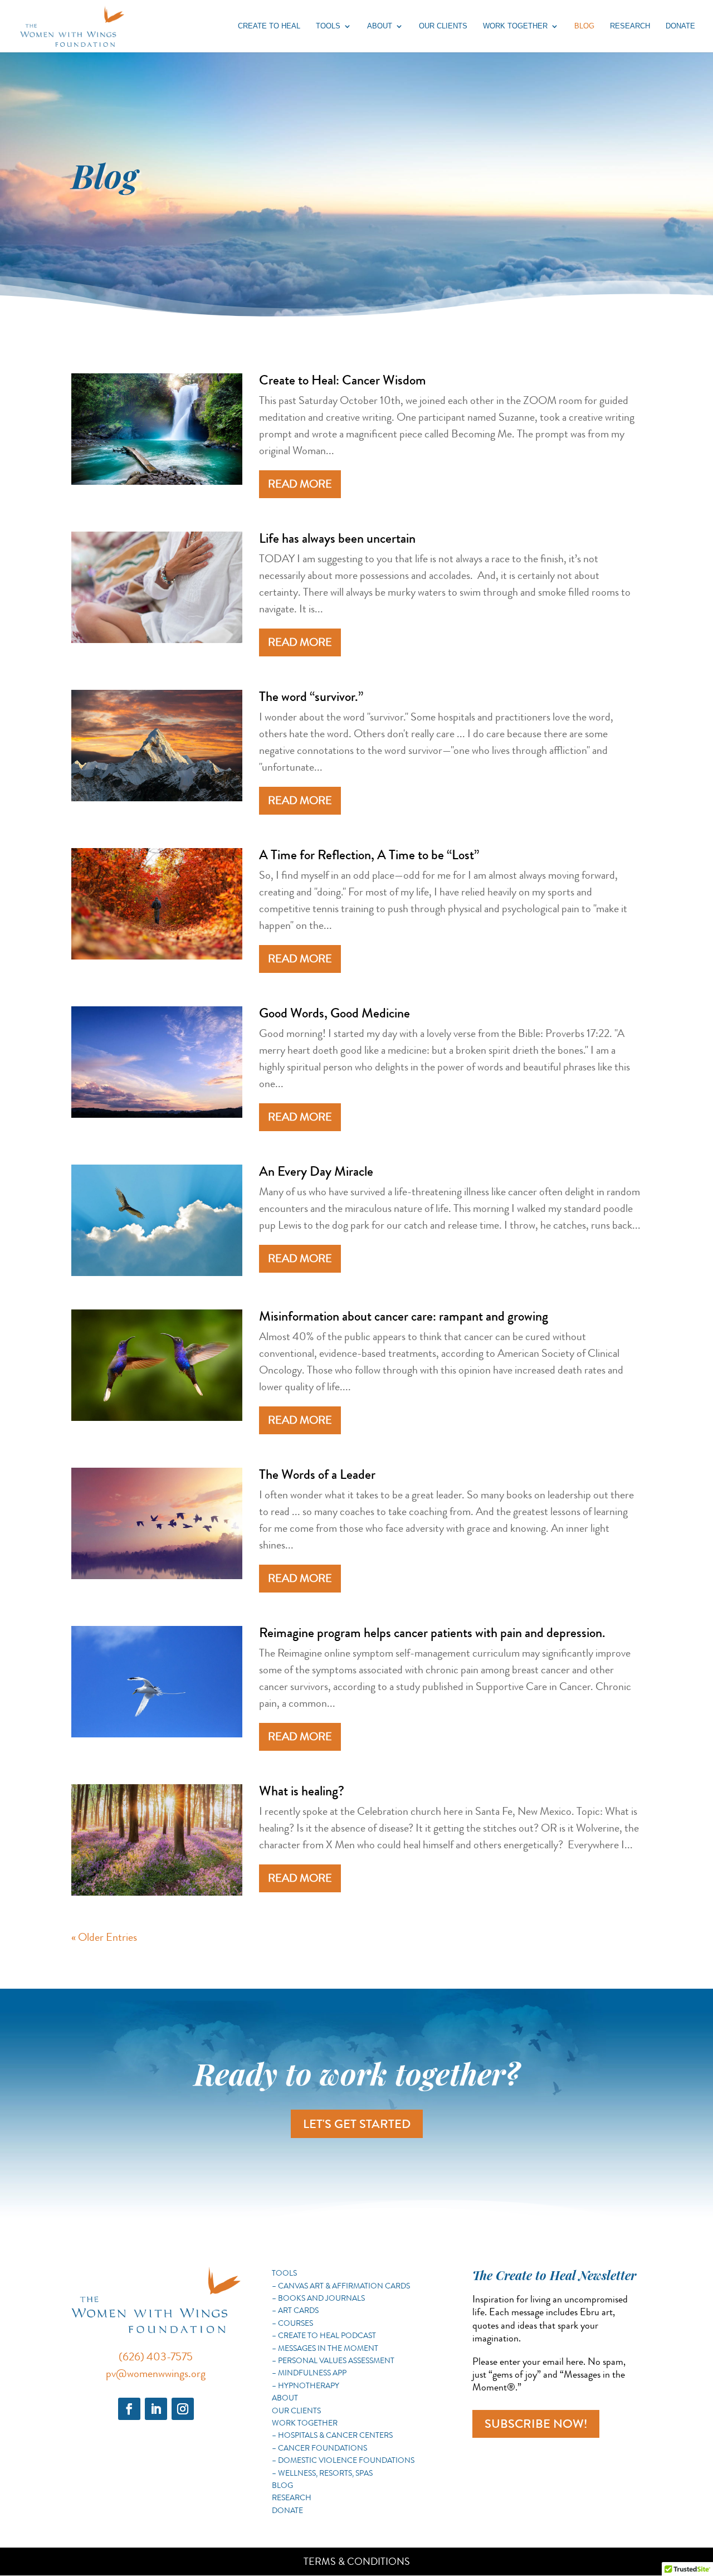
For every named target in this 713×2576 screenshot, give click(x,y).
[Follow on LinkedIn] (156, 2409)
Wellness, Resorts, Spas (325, 2473)
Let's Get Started (357, 2124)
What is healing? (302, 1791)
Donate (680, 26)
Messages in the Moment (328, 2348)
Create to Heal (269, 26)
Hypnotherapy (309, 2385)
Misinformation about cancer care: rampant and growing (404, 1316)
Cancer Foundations (323, 2448)
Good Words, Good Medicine (334, 1013)
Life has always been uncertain (337, 538)
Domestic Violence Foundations (346, 2460)
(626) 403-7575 (156, 2357)
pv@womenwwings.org (156, 2373)
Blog (584, 26)
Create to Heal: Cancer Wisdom (343, 380)
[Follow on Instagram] (183, 2409)
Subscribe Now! (536, 2424)
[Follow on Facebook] (129, 2409)
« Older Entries (104, 1937)
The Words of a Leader (317, 1474)
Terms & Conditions (357, 2562)
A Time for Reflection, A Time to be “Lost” (369, 855)
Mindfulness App (312, 2373)
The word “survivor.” (311, 697)
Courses (296, 2323)
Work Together (515, 26)
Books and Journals (321, 2298)
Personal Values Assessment (336, 2360)
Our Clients (443, 26)
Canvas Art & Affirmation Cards (344, 2286)
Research (630, 26)
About (380, 26)
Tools (328, 26)
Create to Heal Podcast (327, 2335)
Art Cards (298, 2310)
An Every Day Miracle (316, 1171)
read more (300, 484)
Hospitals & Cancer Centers (335, 2435)
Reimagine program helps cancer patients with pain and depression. (432, 1633)
